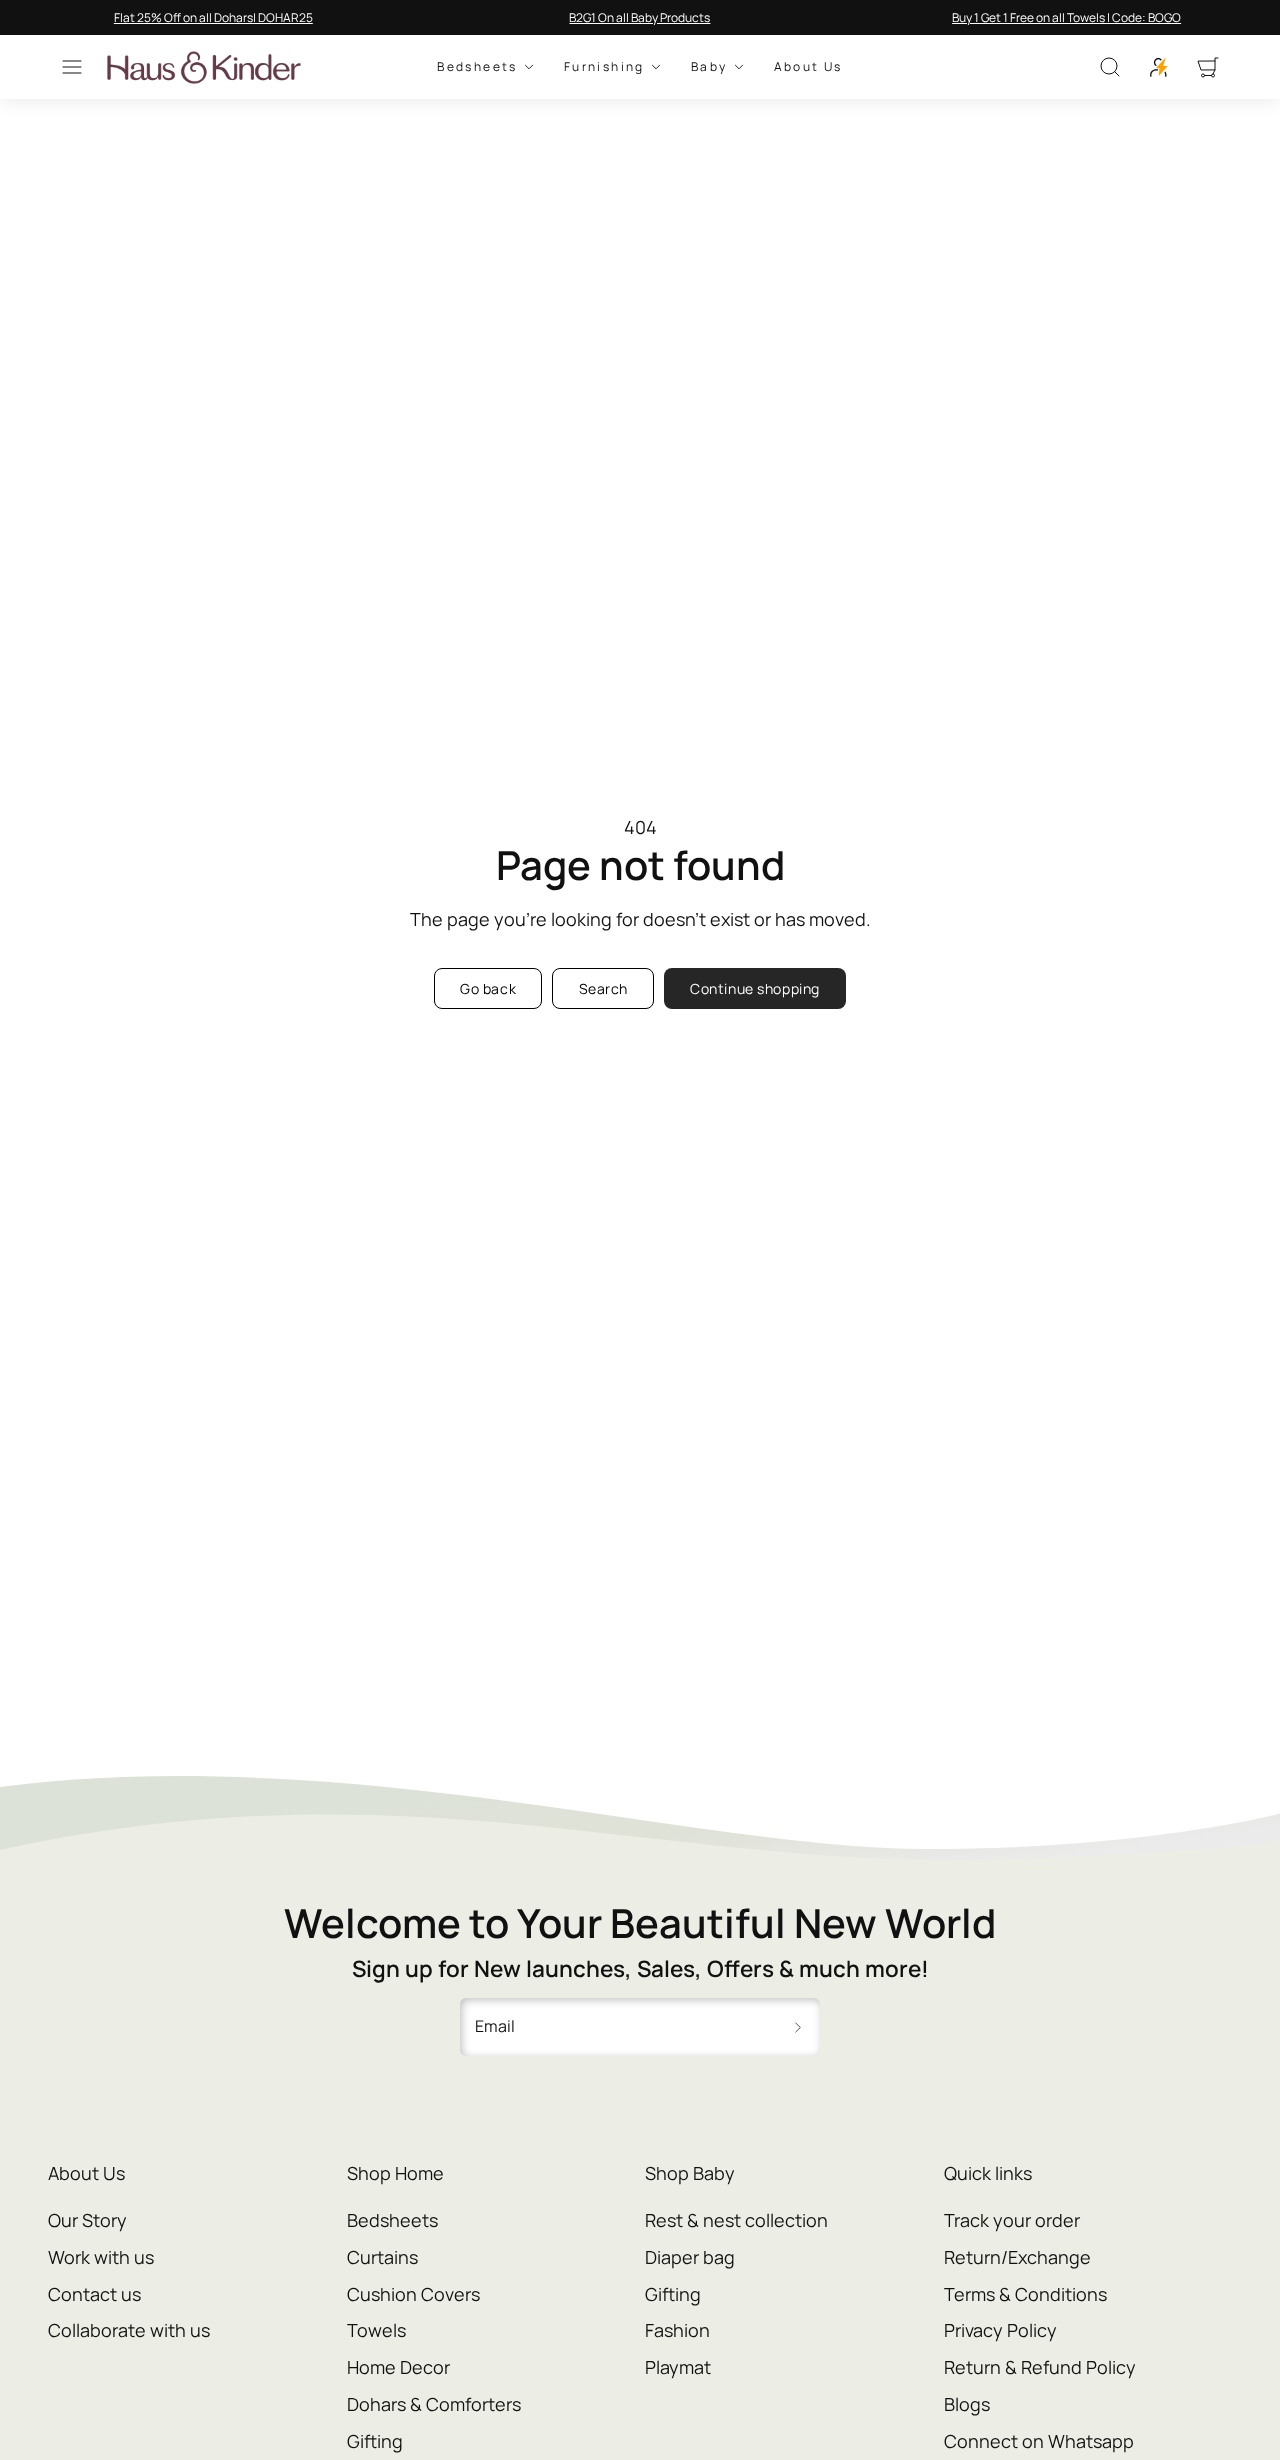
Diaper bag (690, 2257)
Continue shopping (755, 988)
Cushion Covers (413, 2294)
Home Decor (398, 2367)
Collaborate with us (129, 2330)
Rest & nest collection (736, 2220)
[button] (72, 67)
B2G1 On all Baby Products (639, 17)
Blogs (967, 2404)
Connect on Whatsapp (1039, 2441)
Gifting (375, 2441)
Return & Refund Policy (1040, 2367)
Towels (376, 2330)
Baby (709, 67)
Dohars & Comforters (434, 2404)
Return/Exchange (1017, 2257)
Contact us (94, 2294)
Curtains (382, 2257)
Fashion (677, 2330)
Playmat (678, 2367)
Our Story (87, 2220)
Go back (488, 988)
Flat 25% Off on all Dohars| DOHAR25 (213, 17)
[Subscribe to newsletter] (798, 2027)
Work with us (101, 2257)
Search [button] (603, 988)
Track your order (1012, 2220)
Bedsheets (477, 67)
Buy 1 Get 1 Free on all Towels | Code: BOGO (1066, 17)
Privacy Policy (1000, 2330)
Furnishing (604, 67)
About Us (808, 67)
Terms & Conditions (1025, 2294)
